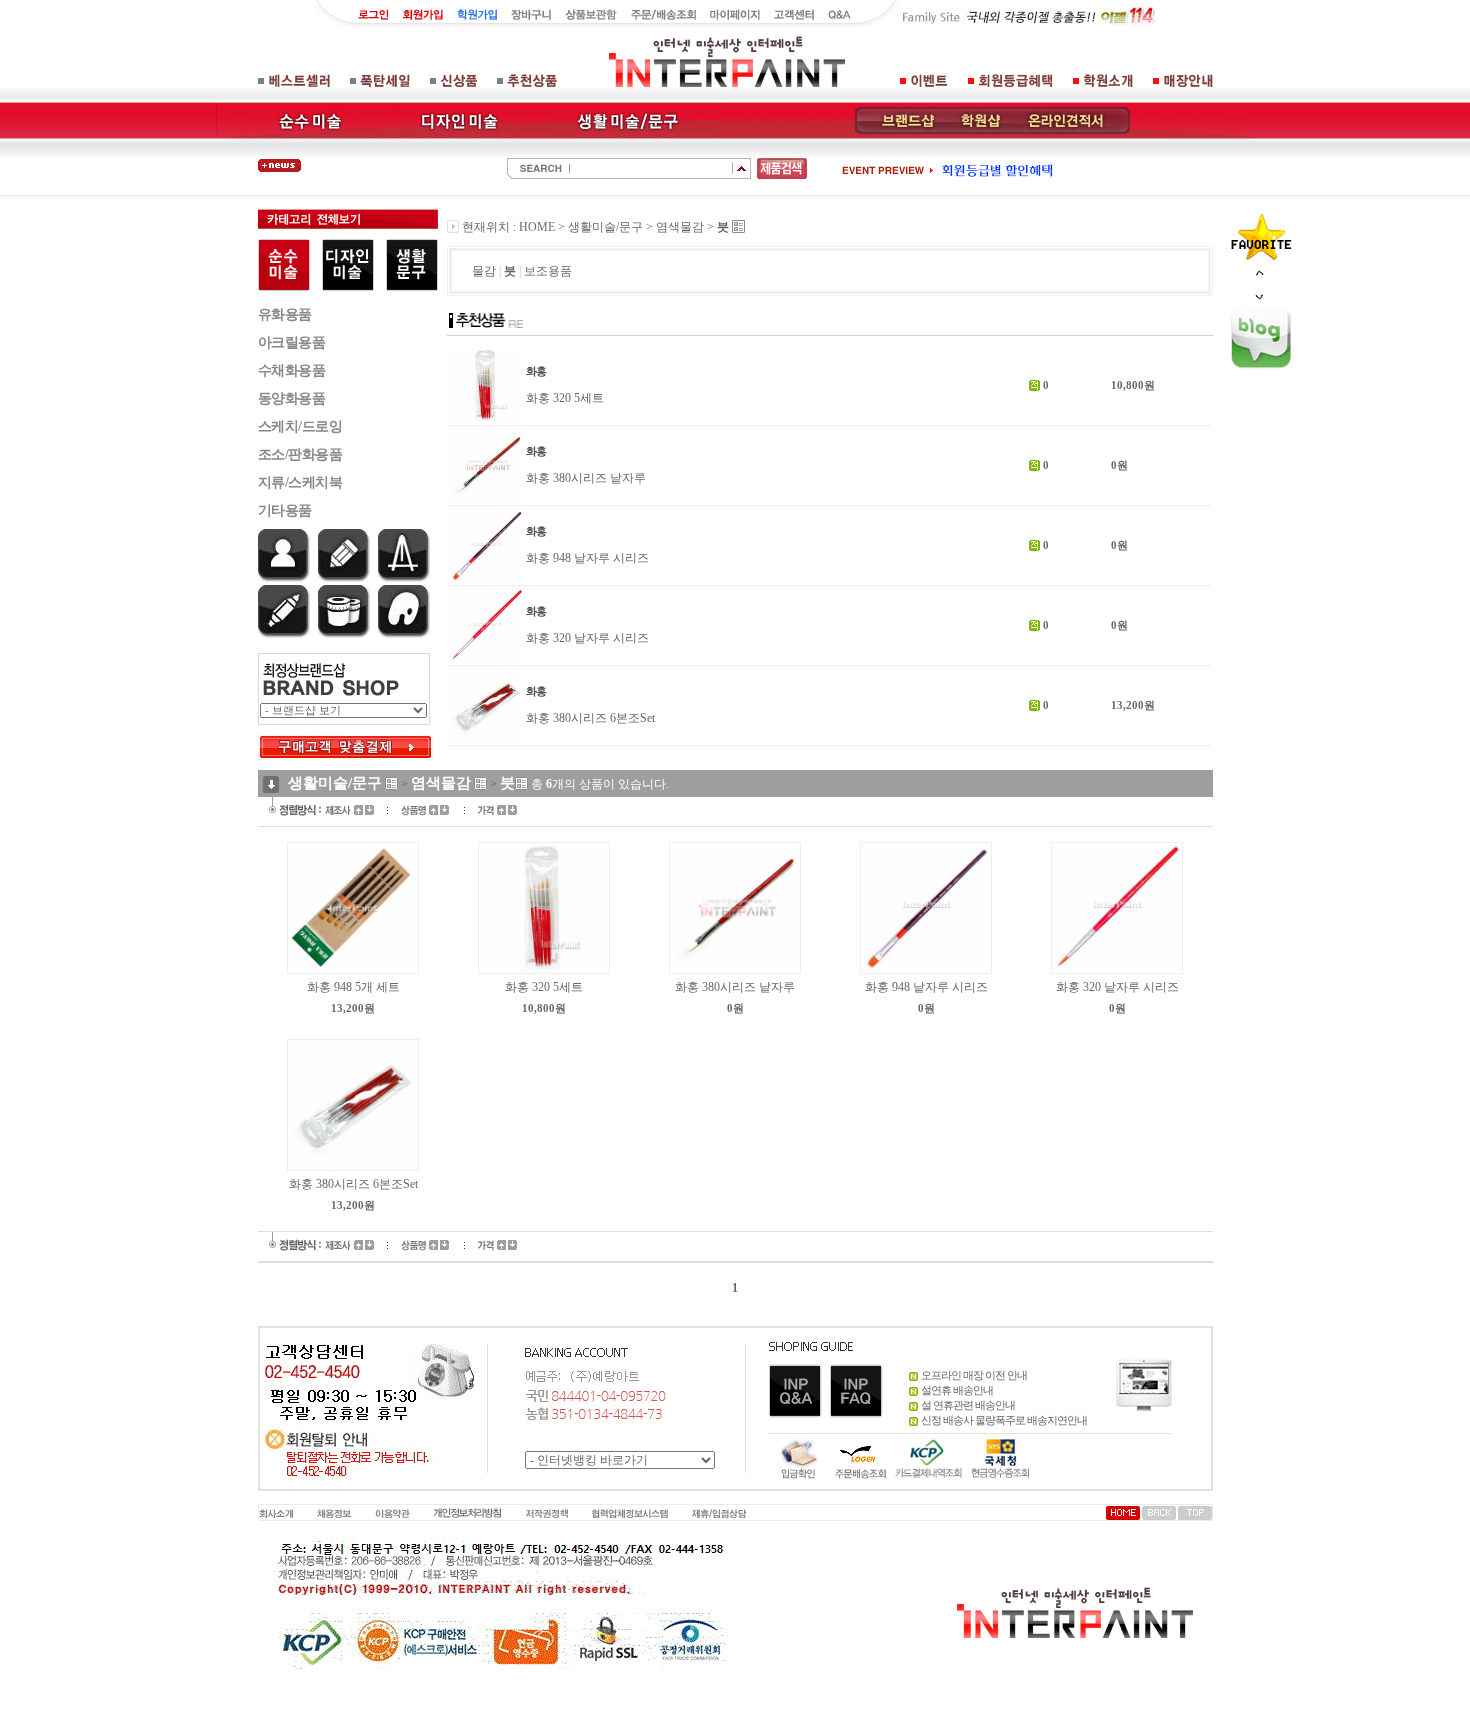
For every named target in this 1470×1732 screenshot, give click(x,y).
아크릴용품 (292, 342)
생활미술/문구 (605, 227)
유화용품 (285, 314)
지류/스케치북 (300, 482)
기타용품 (285, 510)
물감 (484, 271)
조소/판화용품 (300, 454)
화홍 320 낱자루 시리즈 (587, 638)
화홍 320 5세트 (565, 398)
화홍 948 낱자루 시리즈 (587, 558)
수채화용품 (292, 370)
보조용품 (548, 271)
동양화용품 (292, 398)
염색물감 (680, 227)
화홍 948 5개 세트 (353, 987)
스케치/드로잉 (300, 426)
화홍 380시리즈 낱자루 (586, 478)
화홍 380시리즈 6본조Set (590, 718)
